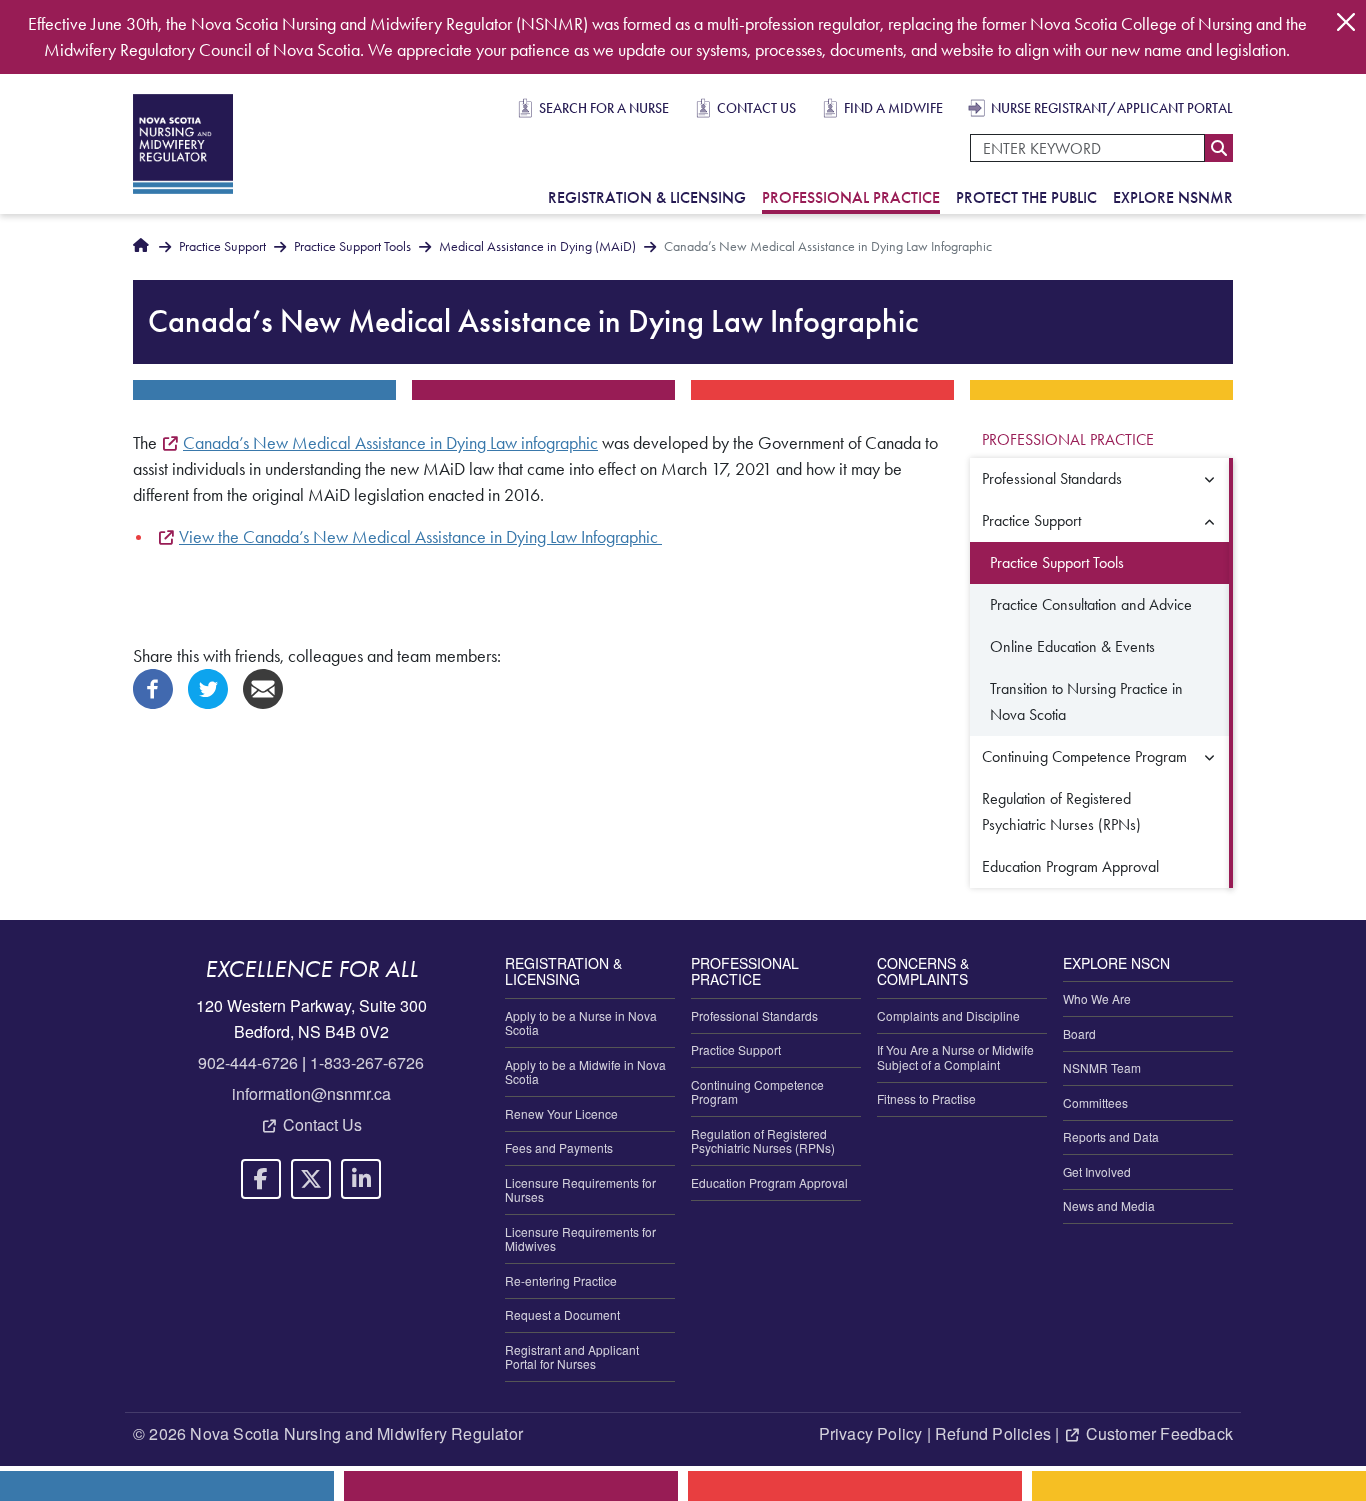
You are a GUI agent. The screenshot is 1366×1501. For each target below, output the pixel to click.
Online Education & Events (1072, 646)
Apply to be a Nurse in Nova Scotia (581, 1022)
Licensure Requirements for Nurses (580, 1189)
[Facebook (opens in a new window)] (153, 687)
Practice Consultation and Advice (1091, 604)
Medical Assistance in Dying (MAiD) (537, 246)
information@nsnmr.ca (311, 1093)
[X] (311, 1179)
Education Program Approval (1070, 866)
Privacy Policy (871, 1433)
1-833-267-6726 (367, 1062)
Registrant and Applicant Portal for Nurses (572, 1356)
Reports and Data (1111, 1136)
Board (1079, 1033)
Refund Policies (993, 1433)
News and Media (1109, 1205)
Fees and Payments (559, 1147)
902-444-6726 (248, 1062)
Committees (1095, 1102)
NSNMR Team (1102, 1067)
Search (1219, 148)
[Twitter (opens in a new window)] (208, 687)
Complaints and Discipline (948, 1015)
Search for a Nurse (604, 108)
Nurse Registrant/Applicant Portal (1112, 108)
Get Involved (1097, 1171)
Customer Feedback (1159, 1433)
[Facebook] (261, 1179)
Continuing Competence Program (1084, 756)
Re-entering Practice (561, 1280)
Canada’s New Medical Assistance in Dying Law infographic (390, 443)
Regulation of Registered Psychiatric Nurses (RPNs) (1061, 811)
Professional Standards (1052, 478)
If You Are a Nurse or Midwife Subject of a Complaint (955, 1056)
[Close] (1346, 22)
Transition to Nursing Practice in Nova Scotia (1086, 701)
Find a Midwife (893, 108)
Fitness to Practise (926, 1098)
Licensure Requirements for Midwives (580, 1238)
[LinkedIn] (361, 1179)
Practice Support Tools (352, 246)
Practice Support (222, 246)
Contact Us (756, 108)
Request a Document (562, 1314)
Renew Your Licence (561, 1113)
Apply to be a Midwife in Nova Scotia (585, 1071)
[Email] (263, 687)
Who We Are (1097, 998)
